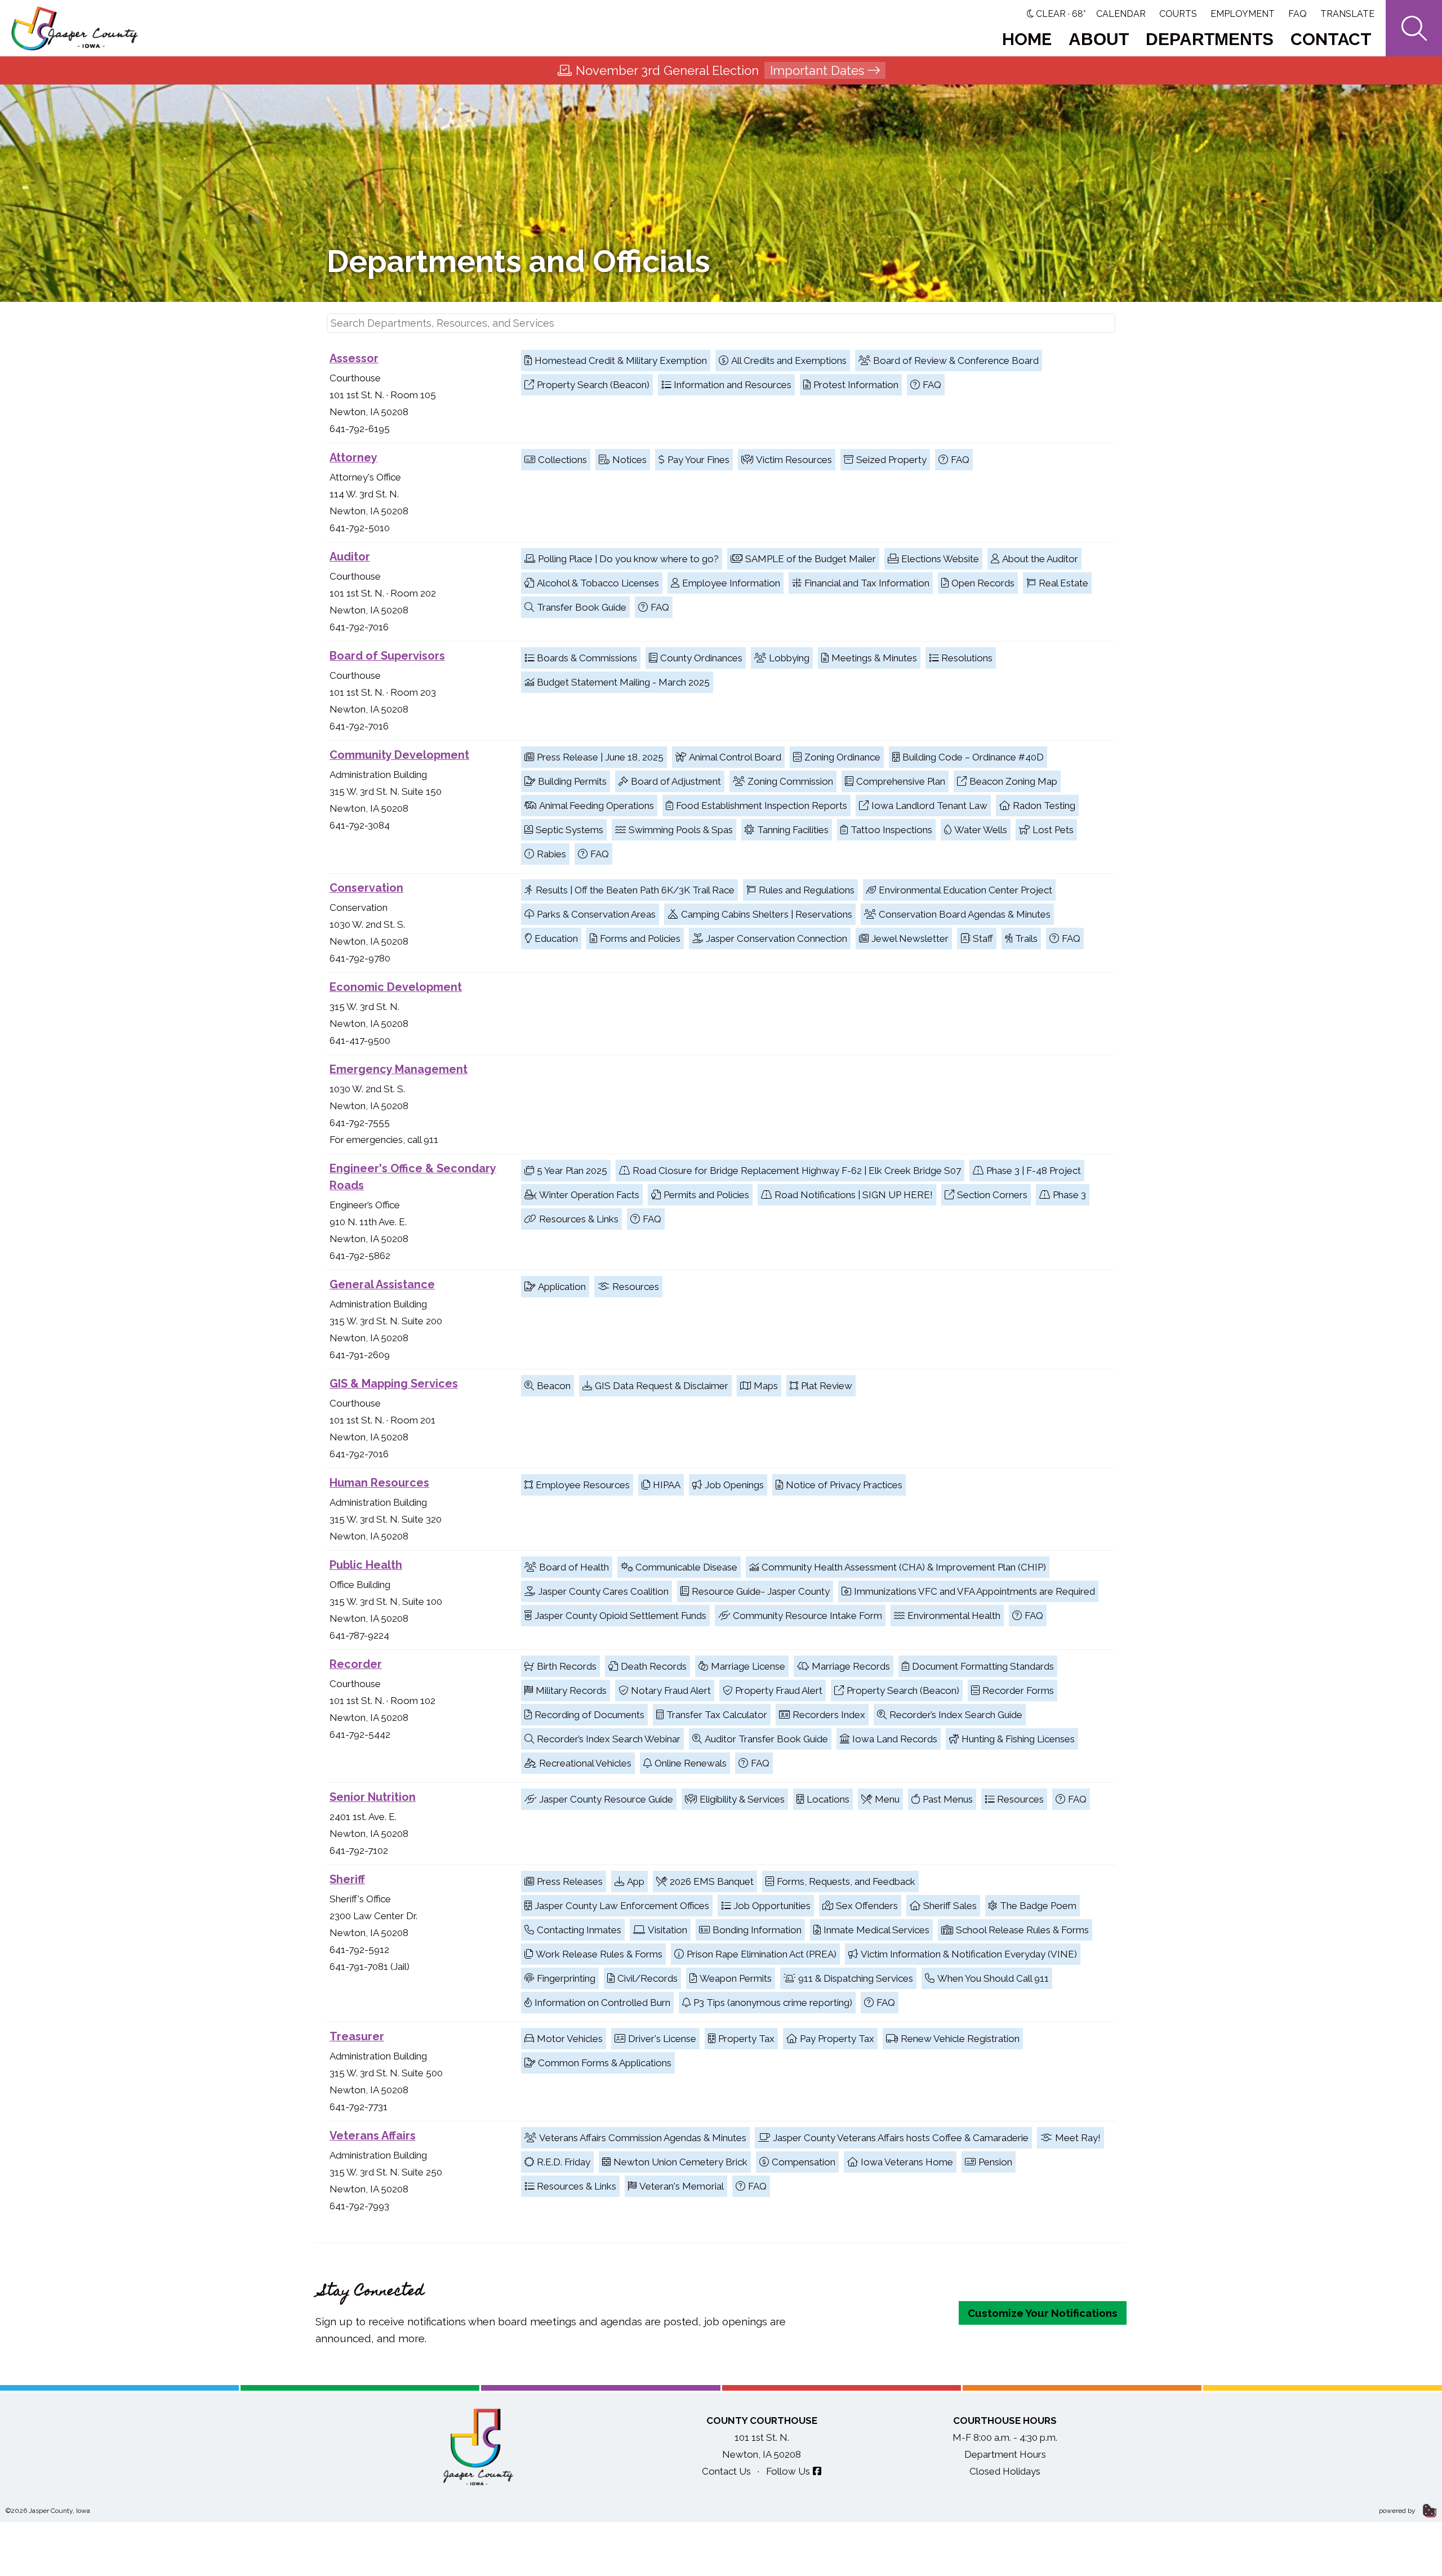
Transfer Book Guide (582, 607)
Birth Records (567, 1666)
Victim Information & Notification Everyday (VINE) (969, 1954)
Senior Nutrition (373, 1797)
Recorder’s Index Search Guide (956, 1715)
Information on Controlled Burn (602, 2003)
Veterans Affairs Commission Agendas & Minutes (643, 2138)
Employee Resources (583, 1485)
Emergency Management (399, 1069)
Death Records (654, 1666)
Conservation (366, 888)
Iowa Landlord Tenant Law (929, 806)
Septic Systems (569, 830)
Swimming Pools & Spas (681, 830)
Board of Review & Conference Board (956, 361)
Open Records (983, 583)
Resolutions (967, 658)
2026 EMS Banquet (712, 1881)
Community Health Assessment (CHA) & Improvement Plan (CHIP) (904, 1567)
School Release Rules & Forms (1022, 1930)
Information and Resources (733, 385)
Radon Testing (1044, 806)
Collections (562, 460)
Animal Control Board (735, 757)
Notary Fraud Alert (671, 1690)
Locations (828, 1799)
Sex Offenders (867, 1906)
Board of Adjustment (676, 781)
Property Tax (746, 2039)
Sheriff (347, 1879)
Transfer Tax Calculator (717, 1715)
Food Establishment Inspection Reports (762, 806)
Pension (995, 2162)
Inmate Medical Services (876, 1930)
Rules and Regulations (807, 890)
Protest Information (856, 385)
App (636, 1881)
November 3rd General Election (720, 70)
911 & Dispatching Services (856, 1978)
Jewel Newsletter (910, 938)
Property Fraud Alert (779, 1690)
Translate (1347, 14)
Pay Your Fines (698, 460)
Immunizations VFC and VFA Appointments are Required (974, 1591)
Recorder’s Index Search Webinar (609, 1739)
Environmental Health (954, 1616)
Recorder (356, 1664)
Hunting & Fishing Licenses (1018, 1739)
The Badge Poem (1038, 1906)
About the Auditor (1040, 559)
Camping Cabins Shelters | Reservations (767, 914)
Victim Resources (794, 460)
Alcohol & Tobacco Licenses (598, 583)
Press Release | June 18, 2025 (600, 757)
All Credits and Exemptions (789, 361)
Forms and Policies (640, 938)
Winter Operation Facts (589, 1195)
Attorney (353, 457)
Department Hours (1005, 2454)
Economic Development (396, 987)
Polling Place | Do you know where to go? (628, 559)
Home (1027, 39)
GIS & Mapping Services (394, 1383)
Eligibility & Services (742, 1799)
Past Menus (948, 1799)
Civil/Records (647, 1978)
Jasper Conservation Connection (776, 938)
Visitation (667, 1930)
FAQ (1298, 14)
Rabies (551, 854)
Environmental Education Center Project (965, 890)
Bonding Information (757, 1930)
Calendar (1121, 14)
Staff (983, 938)
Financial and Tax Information (867, 583)
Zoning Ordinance (842, 757)
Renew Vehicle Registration (960, 2039)
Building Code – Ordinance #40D (973, 757)
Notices (629, 460)
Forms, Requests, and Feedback (846, 1881)
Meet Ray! (1078, 2138)
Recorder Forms (1018, 1690)
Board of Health (574, 1567)
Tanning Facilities (793, 830)
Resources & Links (579, 1219)
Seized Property (891, 460)
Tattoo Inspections (891, 830)
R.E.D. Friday (564, 2162)
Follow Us (788, 2471)
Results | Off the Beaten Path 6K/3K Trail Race (635, 890)
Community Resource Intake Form (807, 1616)
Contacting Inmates (579, 1930)
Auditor (350, 557)
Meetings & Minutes (874, 658)
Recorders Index (829, 1715)
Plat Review (827, 1386)
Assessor (354, 358)
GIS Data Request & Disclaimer (662, 1386)
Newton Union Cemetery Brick (680, 2162)
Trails (1026, 938)
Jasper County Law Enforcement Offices (622, 1906)
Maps (766, 1386)
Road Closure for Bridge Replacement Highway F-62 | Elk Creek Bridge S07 (797, 1171)
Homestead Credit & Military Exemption (621, 361)
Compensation (804, 2162)
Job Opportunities (772, 1906)
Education (556, 938)
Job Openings (734, 1485)
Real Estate (1063, 583)
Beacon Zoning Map (1013, 781)
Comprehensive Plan (901, 781)
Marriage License (748, 1666)
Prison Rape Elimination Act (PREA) (762, 1954)
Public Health (366, 1565)
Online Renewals (691, 1763)
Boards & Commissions (587, 658)
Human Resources (379, 1483)
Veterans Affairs (373, 2135)
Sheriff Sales (950, 1906)
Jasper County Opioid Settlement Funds (620, 1616)
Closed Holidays (1005, 2471)
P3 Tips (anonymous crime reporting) (773, 2003)
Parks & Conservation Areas (596, 914)
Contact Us (726, 2471)
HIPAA (667, 1485)
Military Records (571, 1690)
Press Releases (570, 1881)
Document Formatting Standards (983, 1666)
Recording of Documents (589, 1715)
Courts (1178, 14)
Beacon (554, 1386)
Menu (887, 1799)
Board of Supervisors (387, 656)
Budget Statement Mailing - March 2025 (623, 682)
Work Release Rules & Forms (599, 1954)
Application (562, 1287)
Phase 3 (1069, 1195)
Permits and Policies (706, 1195)
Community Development (399, 755)
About (1099, 39)
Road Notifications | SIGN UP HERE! (854, 1195)
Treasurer (357, 2036)
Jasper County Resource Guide (606, 1799)
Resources (636, 1287)
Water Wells (981, 830)
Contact (1331, 39)
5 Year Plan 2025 (572, 1171)
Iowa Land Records (895, 1739)
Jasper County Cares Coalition (603, 1591)
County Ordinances (701, 658)
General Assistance (382, 1284)
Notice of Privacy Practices (844, 1485)
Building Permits (572, 781)
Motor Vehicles (570, 2039)
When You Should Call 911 (993, 1978)
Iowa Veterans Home (907, 2162)
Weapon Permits (736, 1978)
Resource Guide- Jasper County (761, 1591)
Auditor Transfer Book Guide (766, 1739)
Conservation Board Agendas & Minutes (965, 914)
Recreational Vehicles (585, 1763)
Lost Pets (1053, 830)
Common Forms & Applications (605, 2063)
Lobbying (789, 658)
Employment (1243, 14)
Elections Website (940, 559)
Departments (1210, 39)
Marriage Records (851, 1666)
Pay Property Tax (837, 2039)
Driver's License (662, 2039)
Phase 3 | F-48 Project (1034, 1171)
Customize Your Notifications (1043, 2313)
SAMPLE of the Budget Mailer (811, 559)
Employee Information (731, 583)
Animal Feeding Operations (597, 806)
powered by (1398, 2511)
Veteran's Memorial (682, 2186)
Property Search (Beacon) (593, 385)
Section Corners (992, 1195)
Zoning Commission (790, 781)
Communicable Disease (686, 1567)
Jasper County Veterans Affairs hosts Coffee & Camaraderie (901, 2138)
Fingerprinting (566, 1978)
